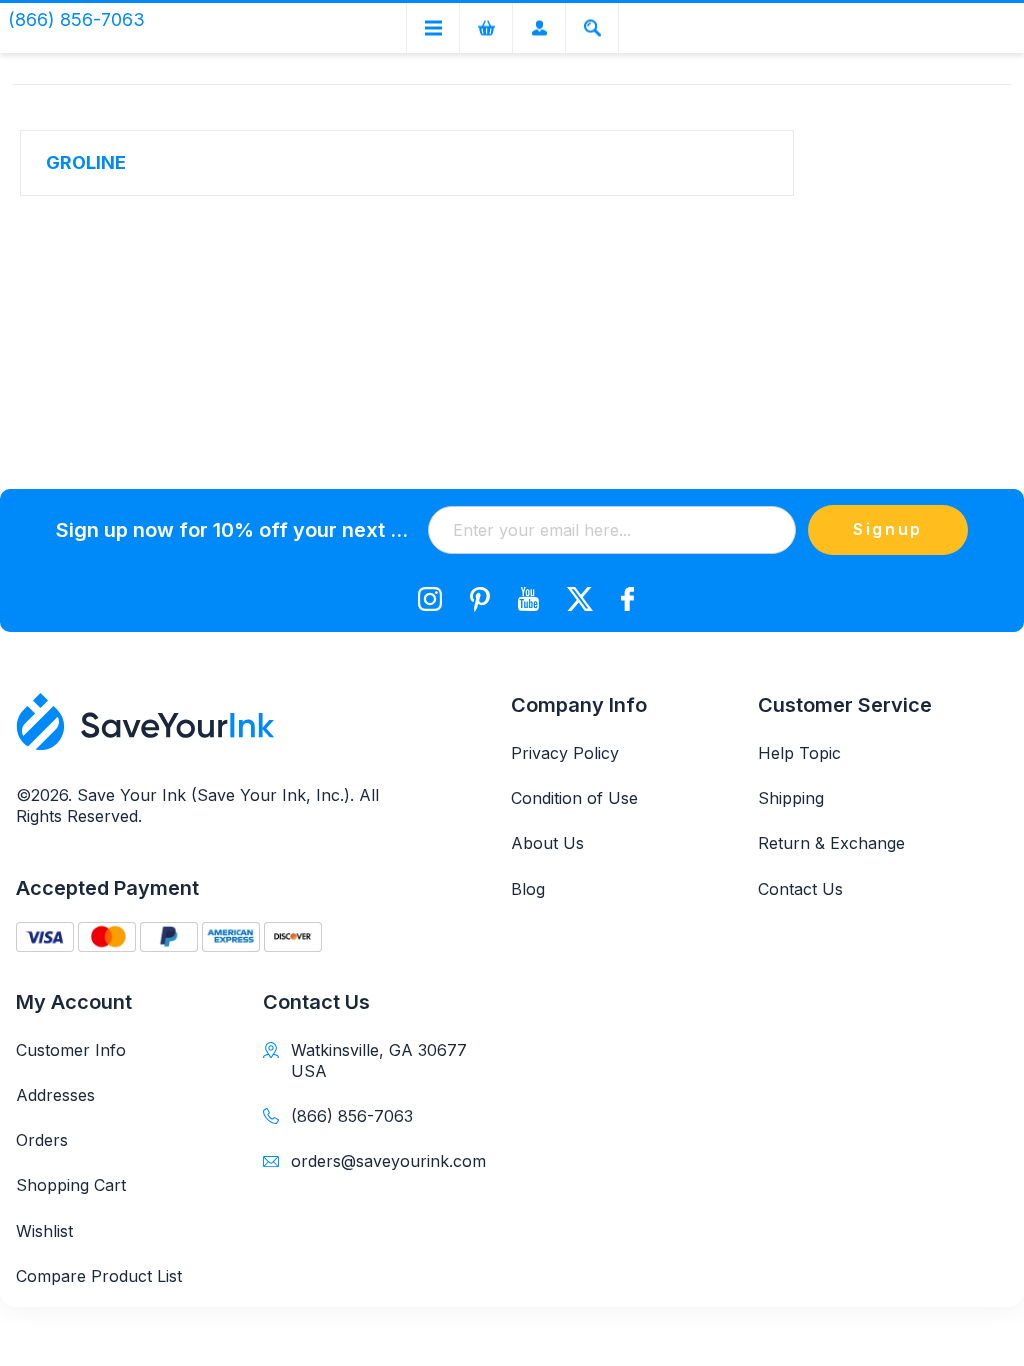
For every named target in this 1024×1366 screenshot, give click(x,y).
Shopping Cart (71, 1185)
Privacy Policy (565, 753)
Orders (42, 1140)
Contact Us (800, 889)
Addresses (55, 1095)
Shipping (791, 798)
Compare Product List (99, 1276)
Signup (888, 529)
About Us (547, 843)
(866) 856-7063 (352, 1116)
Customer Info (71, 1050)
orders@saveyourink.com (384, 1161)
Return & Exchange (831, 843)
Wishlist (44, 1231)
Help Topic (799, 753)
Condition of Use (574, 798)
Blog (528, 889)
